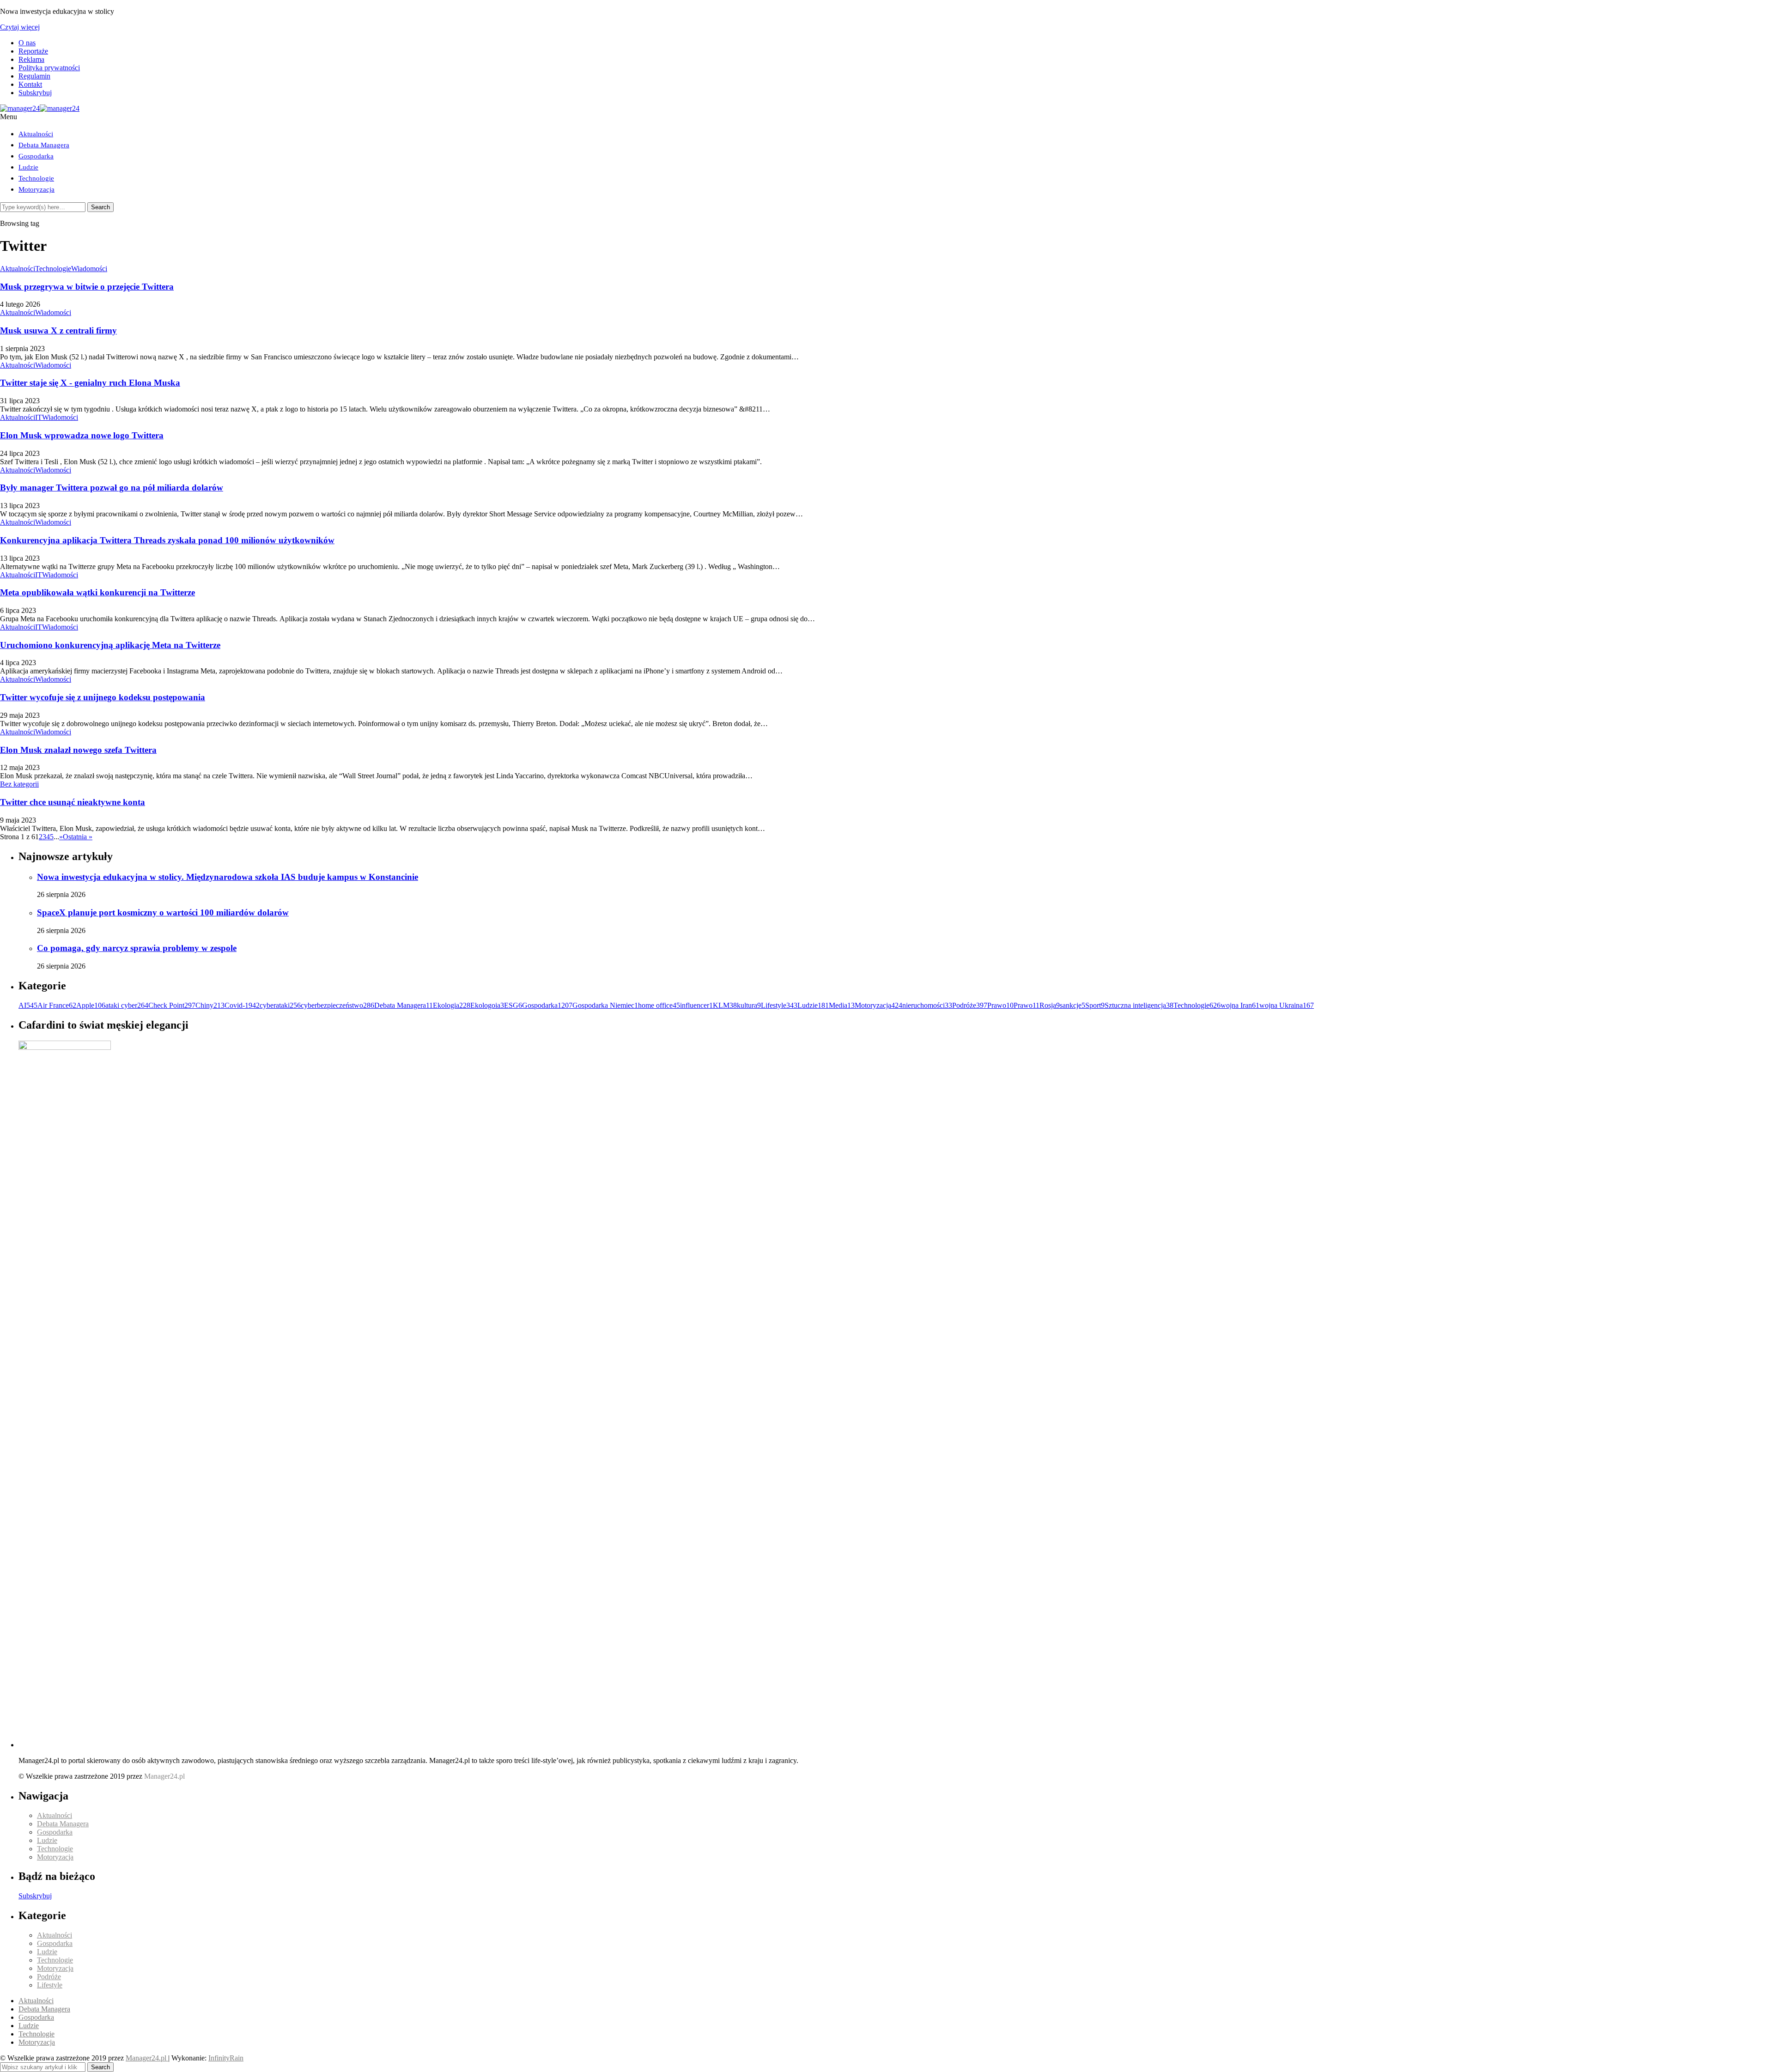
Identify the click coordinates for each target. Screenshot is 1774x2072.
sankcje (1072, 1005)
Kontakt (30, 84)
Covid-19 (242, 1005)
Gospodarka (36, 156)
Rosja (1050, 1005)
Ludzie (28, 167)
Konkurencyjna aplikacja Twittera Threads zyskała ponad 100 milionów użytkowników (167, 540)
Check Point (172, 1005)
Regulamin (34, 76)
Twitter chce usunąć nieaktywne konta (73, 802)
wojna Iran (1240, 1005)
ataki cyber (127, 1005)
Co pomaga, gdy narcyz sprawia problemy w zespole (137, 948)
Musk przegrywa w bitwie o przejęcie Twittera (87, 287)
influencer (696, 1005)
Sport (1095, 1005)
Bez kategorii (19, 784)
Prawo (1000, 1005)
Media (842, 1005)
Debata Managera (44, 145)
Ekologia (452, 1005)
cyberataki (280, 1005)
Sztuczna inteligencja (1139, 1005)
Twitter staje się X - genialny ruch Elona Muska (90, 383)
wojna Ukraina (1287, 1005)
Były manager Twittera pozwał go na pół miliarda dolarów (112, 488)
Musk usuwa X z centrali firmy (58, 330)
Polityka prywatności (49, 68)
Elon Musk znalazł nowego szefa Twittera (78, 750)
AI (28, 1005)
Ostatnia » (78, 837)
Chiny (210, 1005)
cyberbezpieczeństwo (337, 1005)
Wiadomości (89, 269)
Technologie (36, 178)
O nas (27, 43)
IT (39, 417)
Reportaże (33, 51)
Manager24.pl (147, 2058)
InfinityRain (226, 2058)
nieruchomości (927, 1005)
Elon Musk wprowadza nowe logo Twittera (82, 435)
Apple (91, 1005)
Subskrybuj (35, 93)
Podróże (970, 1005)
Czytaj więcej (20, 27)
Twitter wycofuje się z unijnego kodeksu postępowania (103, 697)
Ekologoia (487, 1005)
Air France (57, 1005)
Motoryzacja (36, 189)
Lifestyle (779, 1005)
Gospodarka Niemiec (605, 1005)
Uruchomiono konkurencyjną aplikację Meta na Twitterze (110, 645)
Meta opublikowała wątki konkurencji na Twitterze (97, 592)
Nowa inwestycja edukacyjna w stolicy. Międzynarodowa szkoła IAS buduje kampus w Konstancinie (228, 877)
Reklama (31, 59)
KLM (725, 1005)
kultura (749, 1005)
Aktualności (36, 134)
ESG (513, 1005)
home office (659, 1005)
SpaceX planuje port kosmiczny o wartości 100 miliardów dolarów (163, 912)
